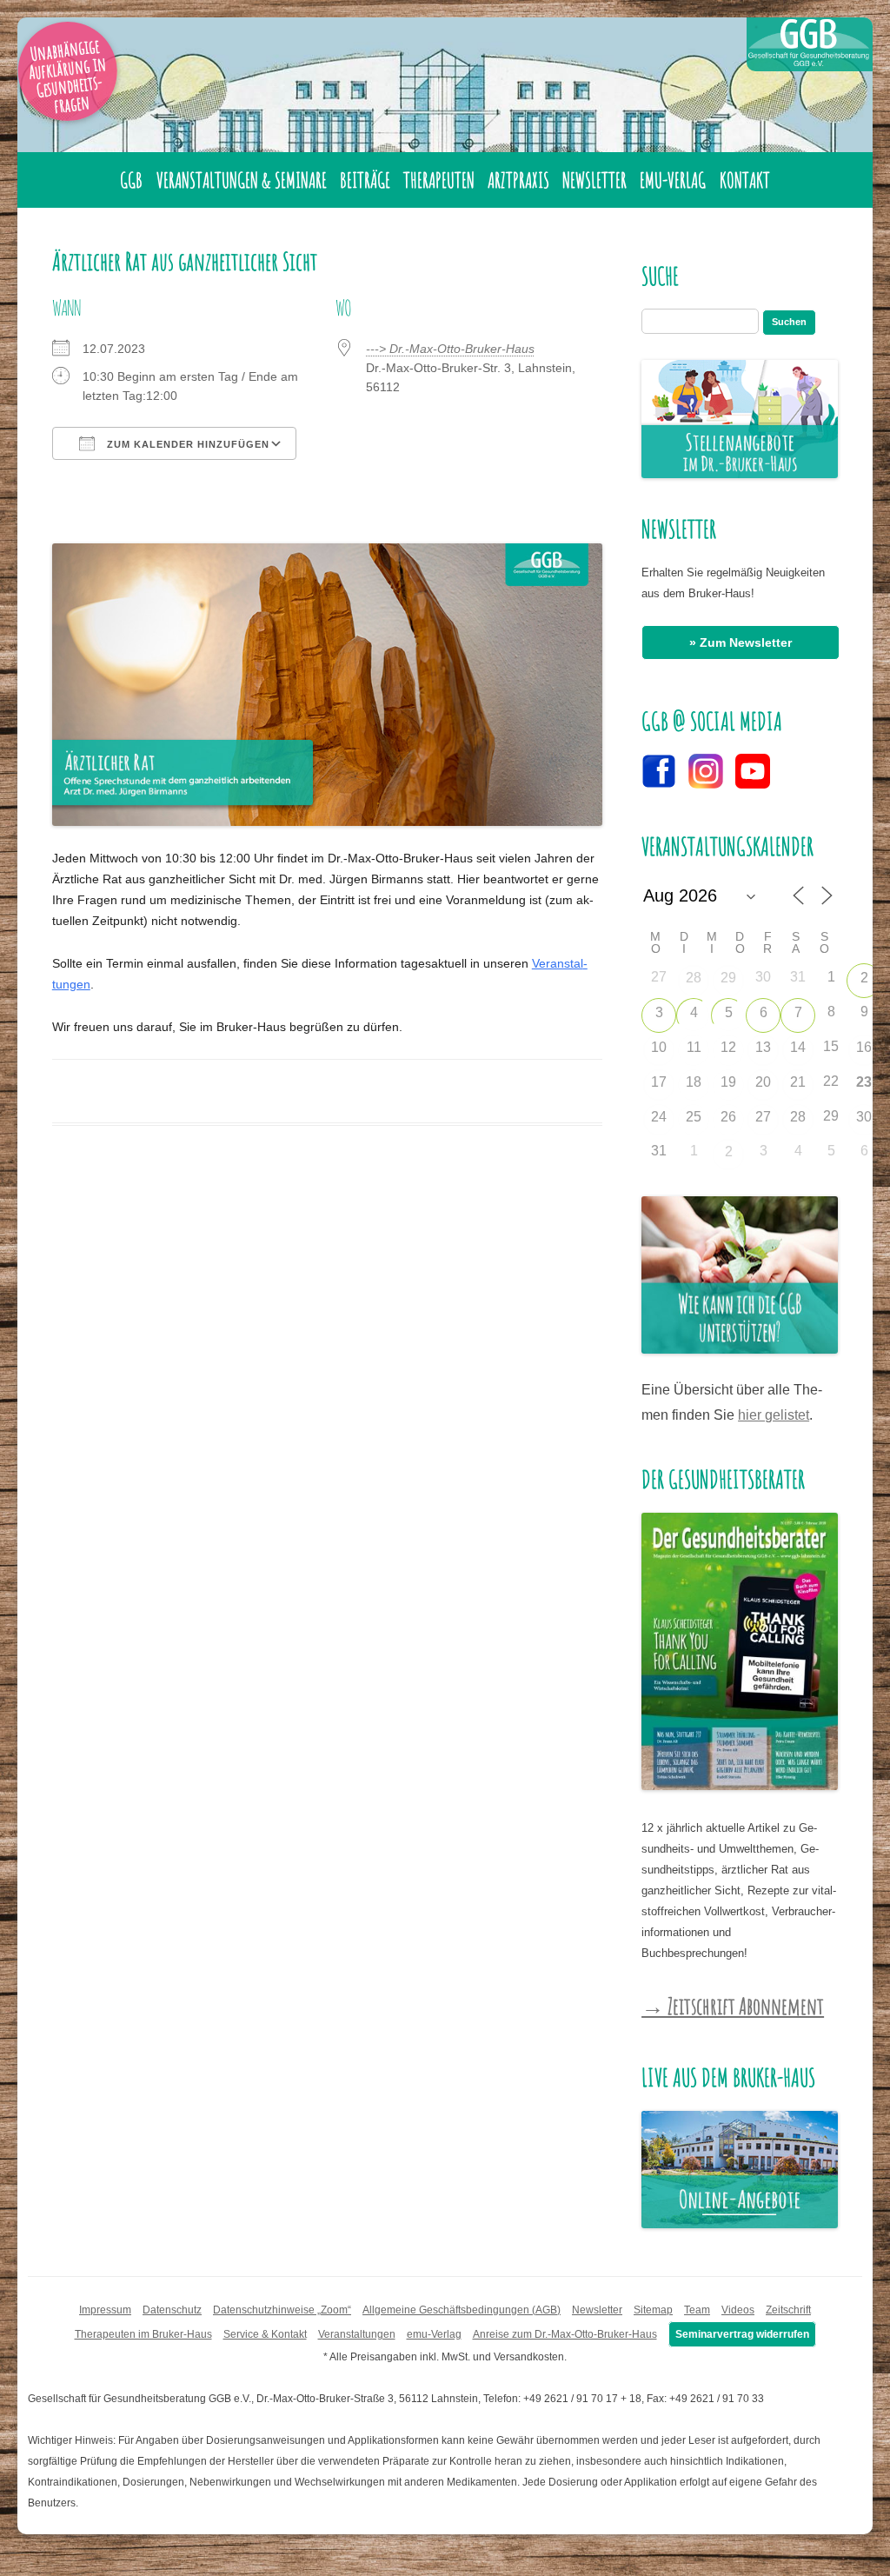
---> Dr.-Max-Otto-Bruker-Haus (450, 349)
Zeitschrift (788, 2310)
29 (728, 978)
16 (864, 1047)
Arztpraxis (518, 180)
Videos (738, 2310)
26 (728, 1117)
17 (659, 1082)
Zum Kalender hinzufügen (186, 444)
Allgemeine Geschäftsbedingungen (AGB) (462, 2310)
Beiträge (365, 180)
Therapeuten (439, 180)
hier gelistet (774, 1415)
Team (697, 2310)
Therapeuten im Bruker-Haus (143, 2334)
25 (694, 1117)
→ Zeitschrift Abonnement (733, 2006)
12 (728, 1047)
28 (694, 978)
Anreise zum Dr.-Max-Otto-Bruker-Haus (565, 2334)
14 (798, 1047)
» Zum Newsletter (741, 642)
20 (763, 1082)
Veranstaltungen (357, 2334)
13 (763, 1047)
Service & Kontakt (265, 2334)
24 (659, 1117)
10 (659, 1047)
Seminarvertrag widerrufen (742, 2334)
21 (798, 1082)
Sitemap (653, 2310)
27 (763, 1117)
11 (694, 1047)
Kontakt (745, 180)
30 (864, 1117)
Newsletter (594, 180)
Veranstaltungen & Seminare (242, 180)
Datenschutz (172, 2310)
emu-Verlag (673, 180)
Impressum (105, 2310)
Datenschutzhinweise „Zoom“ (282, 2310)
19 (728, 1082)
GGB (131, 180)
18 (694, 1082)
